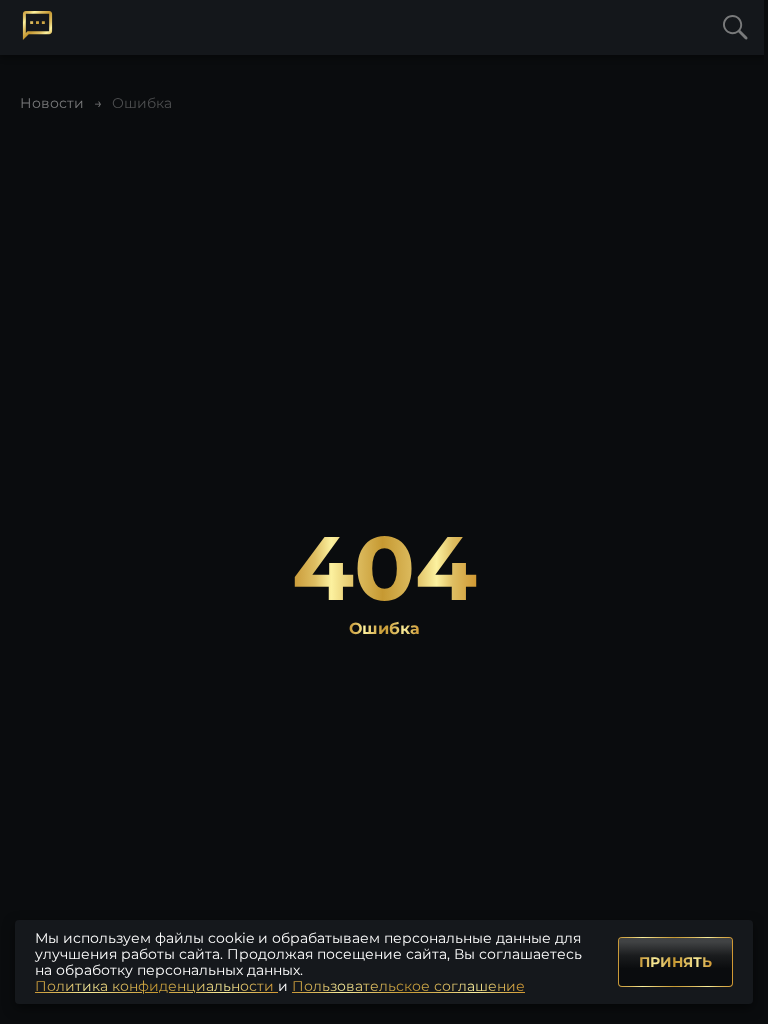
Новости (52, 103)
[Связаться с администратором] (37, 25)
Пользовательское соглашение (408, 986)
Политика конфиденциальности (156, 986)
